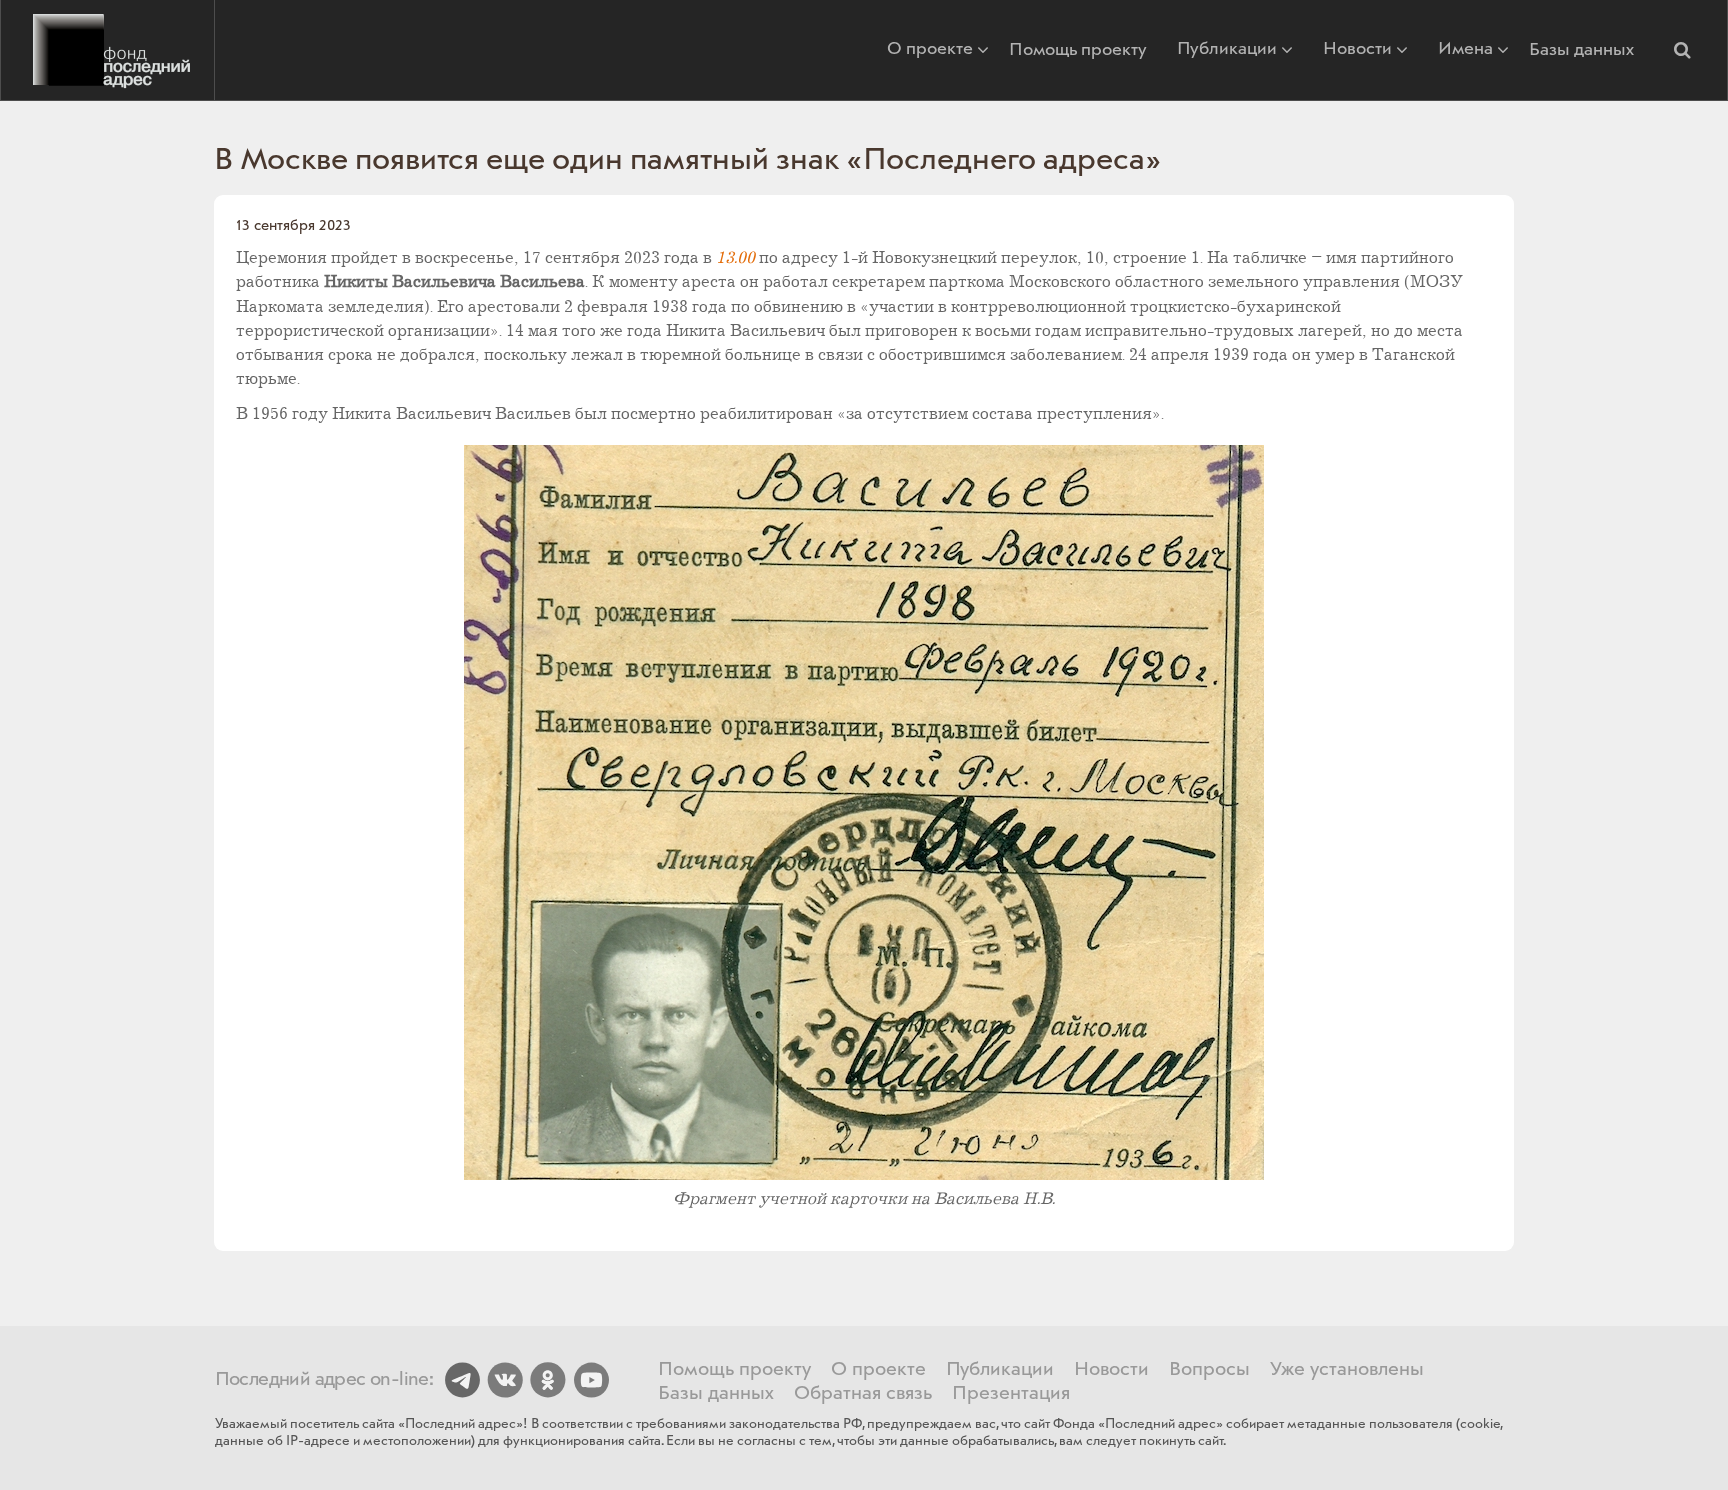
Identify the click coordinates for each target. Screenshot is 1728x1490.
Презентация (1011, 1394)
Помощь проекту (1078, 50)
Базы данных (1581, 50)
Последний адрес (107, 50)
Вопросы (1209, 1370)
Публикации (1227, 50)
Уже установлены (1347, 1370)
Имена (1465, 50)
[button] (1682, 50)
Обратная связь (863, 1394)
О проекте (930, 50)
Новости (1357, 50)
